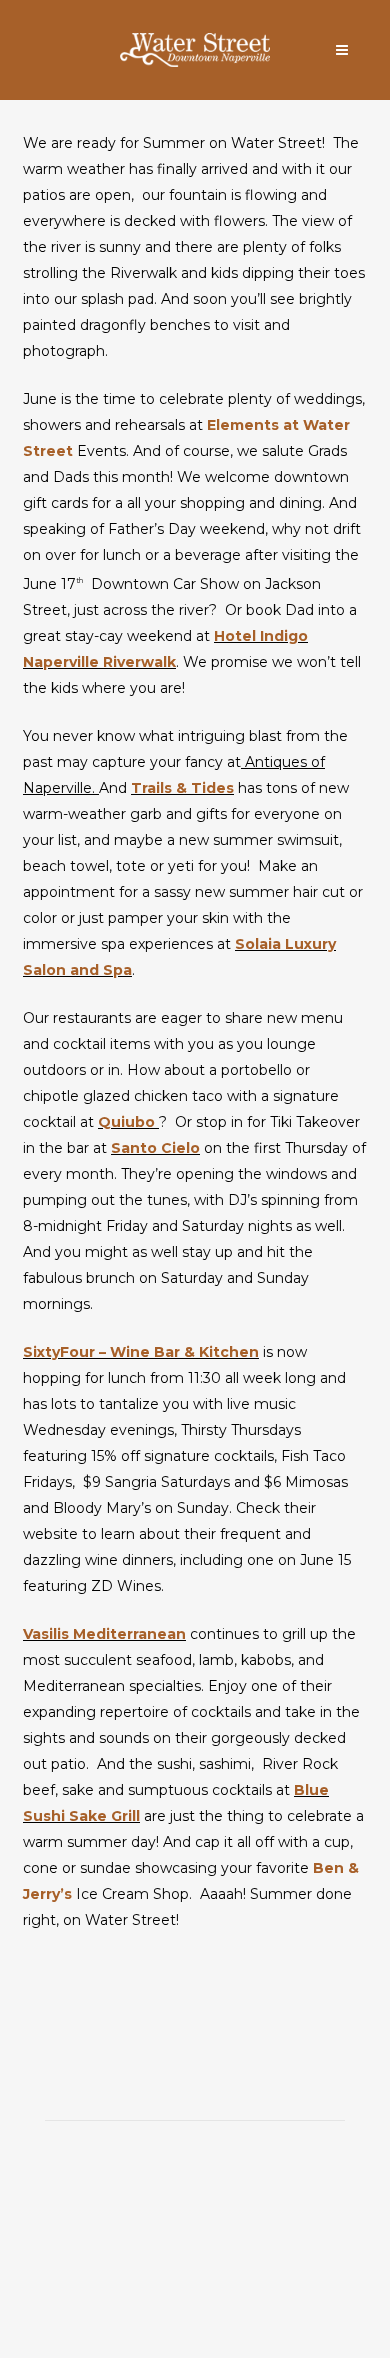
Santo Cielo (155, 1148)
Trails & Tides (182, 788)
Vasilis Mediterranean (104, 1634)
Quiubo (128, 1122)
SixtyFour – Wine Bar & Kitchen (141, 1352)
